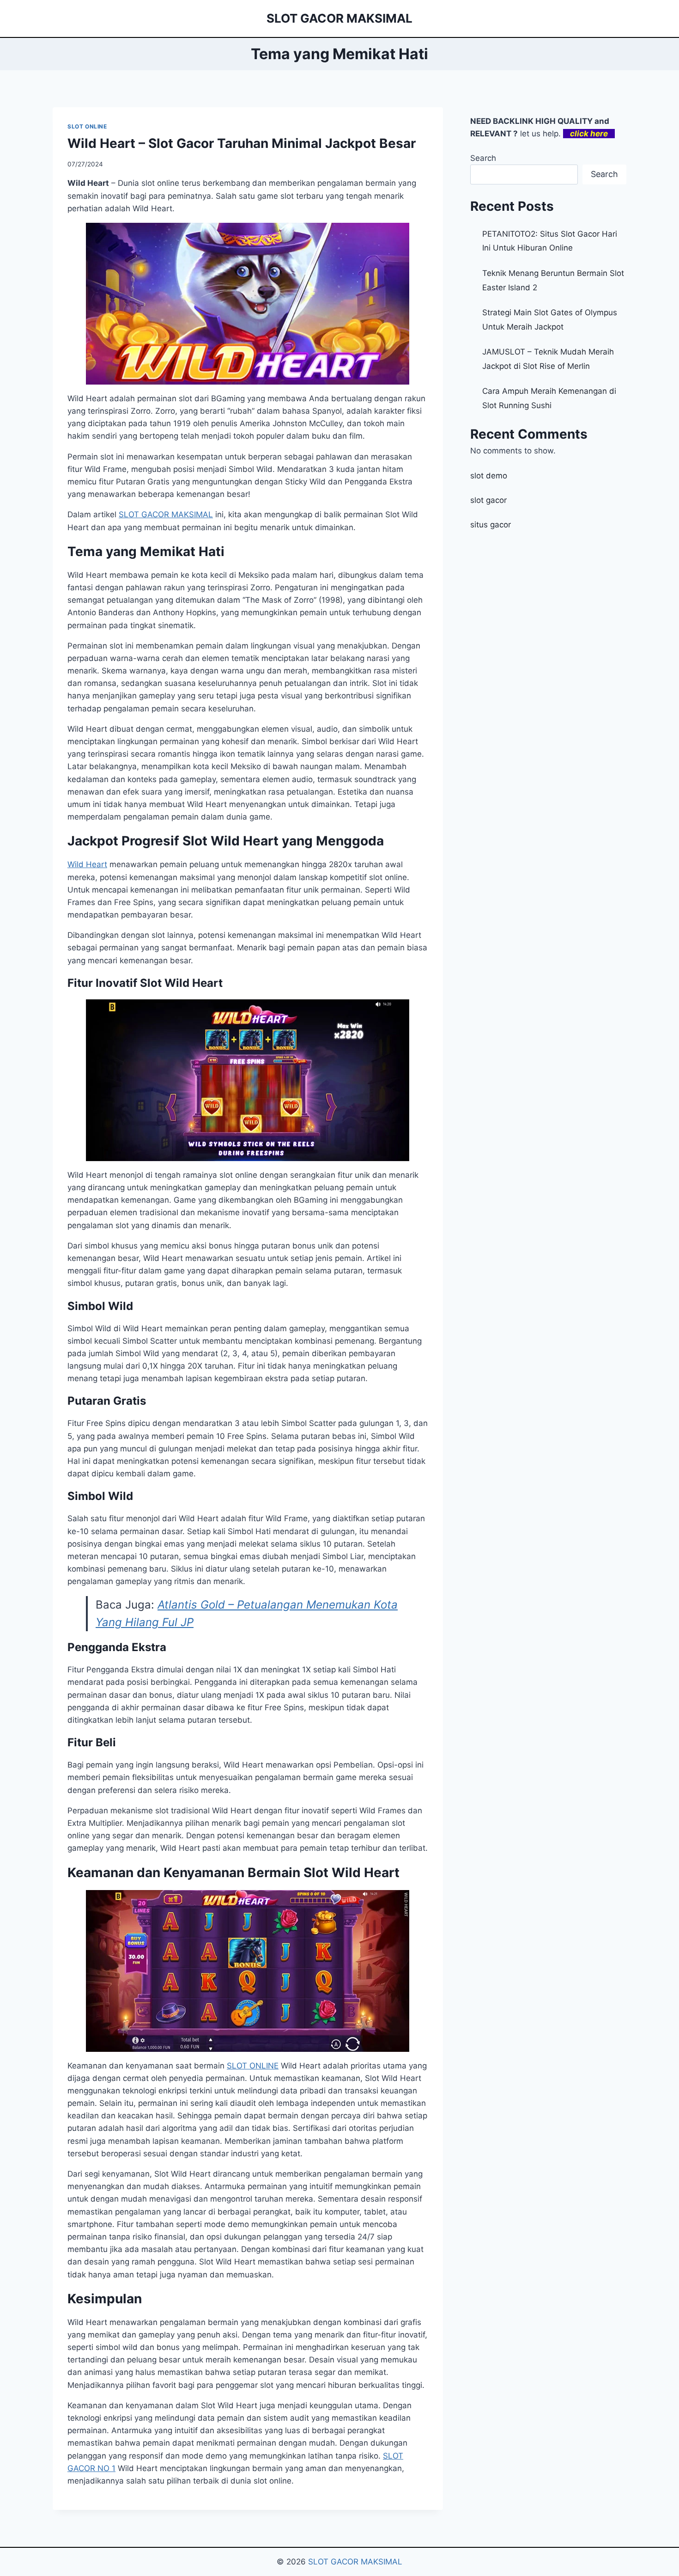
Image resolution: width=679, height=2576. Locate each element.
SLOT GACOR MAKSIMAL (166, 514)
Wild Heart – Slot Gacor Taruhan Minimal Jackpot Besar (242, 143)
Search (483, 158)
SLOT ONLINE (87, 126)
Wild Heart (87, 864)
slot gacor (488, 500)
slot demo (489, 476)
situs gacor (491, 525)
